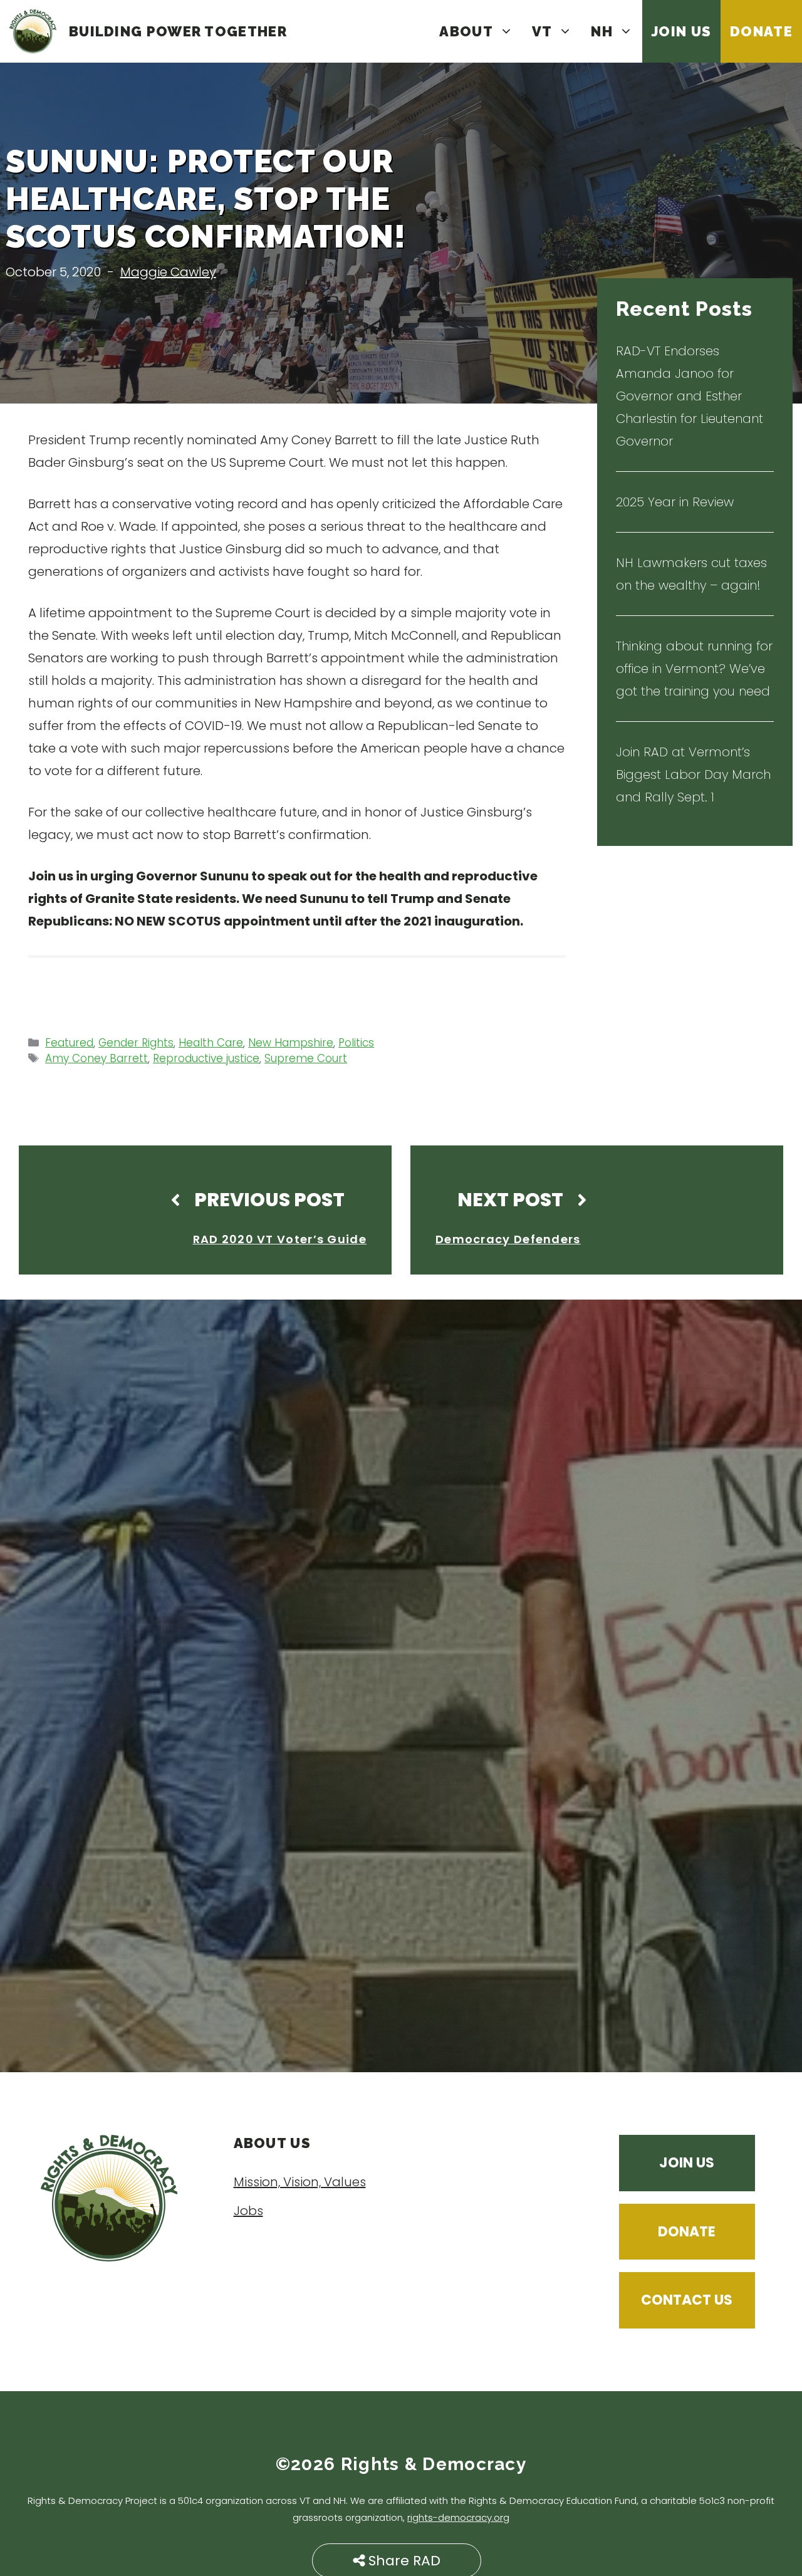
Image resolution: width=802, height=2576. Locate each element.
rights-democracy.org (458, 2517)
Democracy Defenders (508, 1239)
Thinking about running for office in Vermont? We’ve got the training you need (694, 669)
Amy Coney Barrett (96, 1058)
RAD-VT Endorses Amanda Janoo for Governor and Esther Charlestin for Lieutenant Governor (690, 396)
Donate (761, 31)
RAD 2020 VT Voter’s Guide (280, 1239)
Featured (69, 1043)
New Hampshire (291, 1043)
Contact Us (687, 2300)
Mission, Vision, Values (300, 2182)
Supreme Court (306, 1058)
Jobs (248, 2211)
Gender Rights (136, 1043)
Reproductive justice (206, 1058)
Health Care (211, 1043)
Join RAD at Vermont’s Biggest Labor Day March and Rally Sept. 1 (693, 774)
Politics (356, 1043)
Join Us (681, 31)
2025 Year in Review (675, 502)
